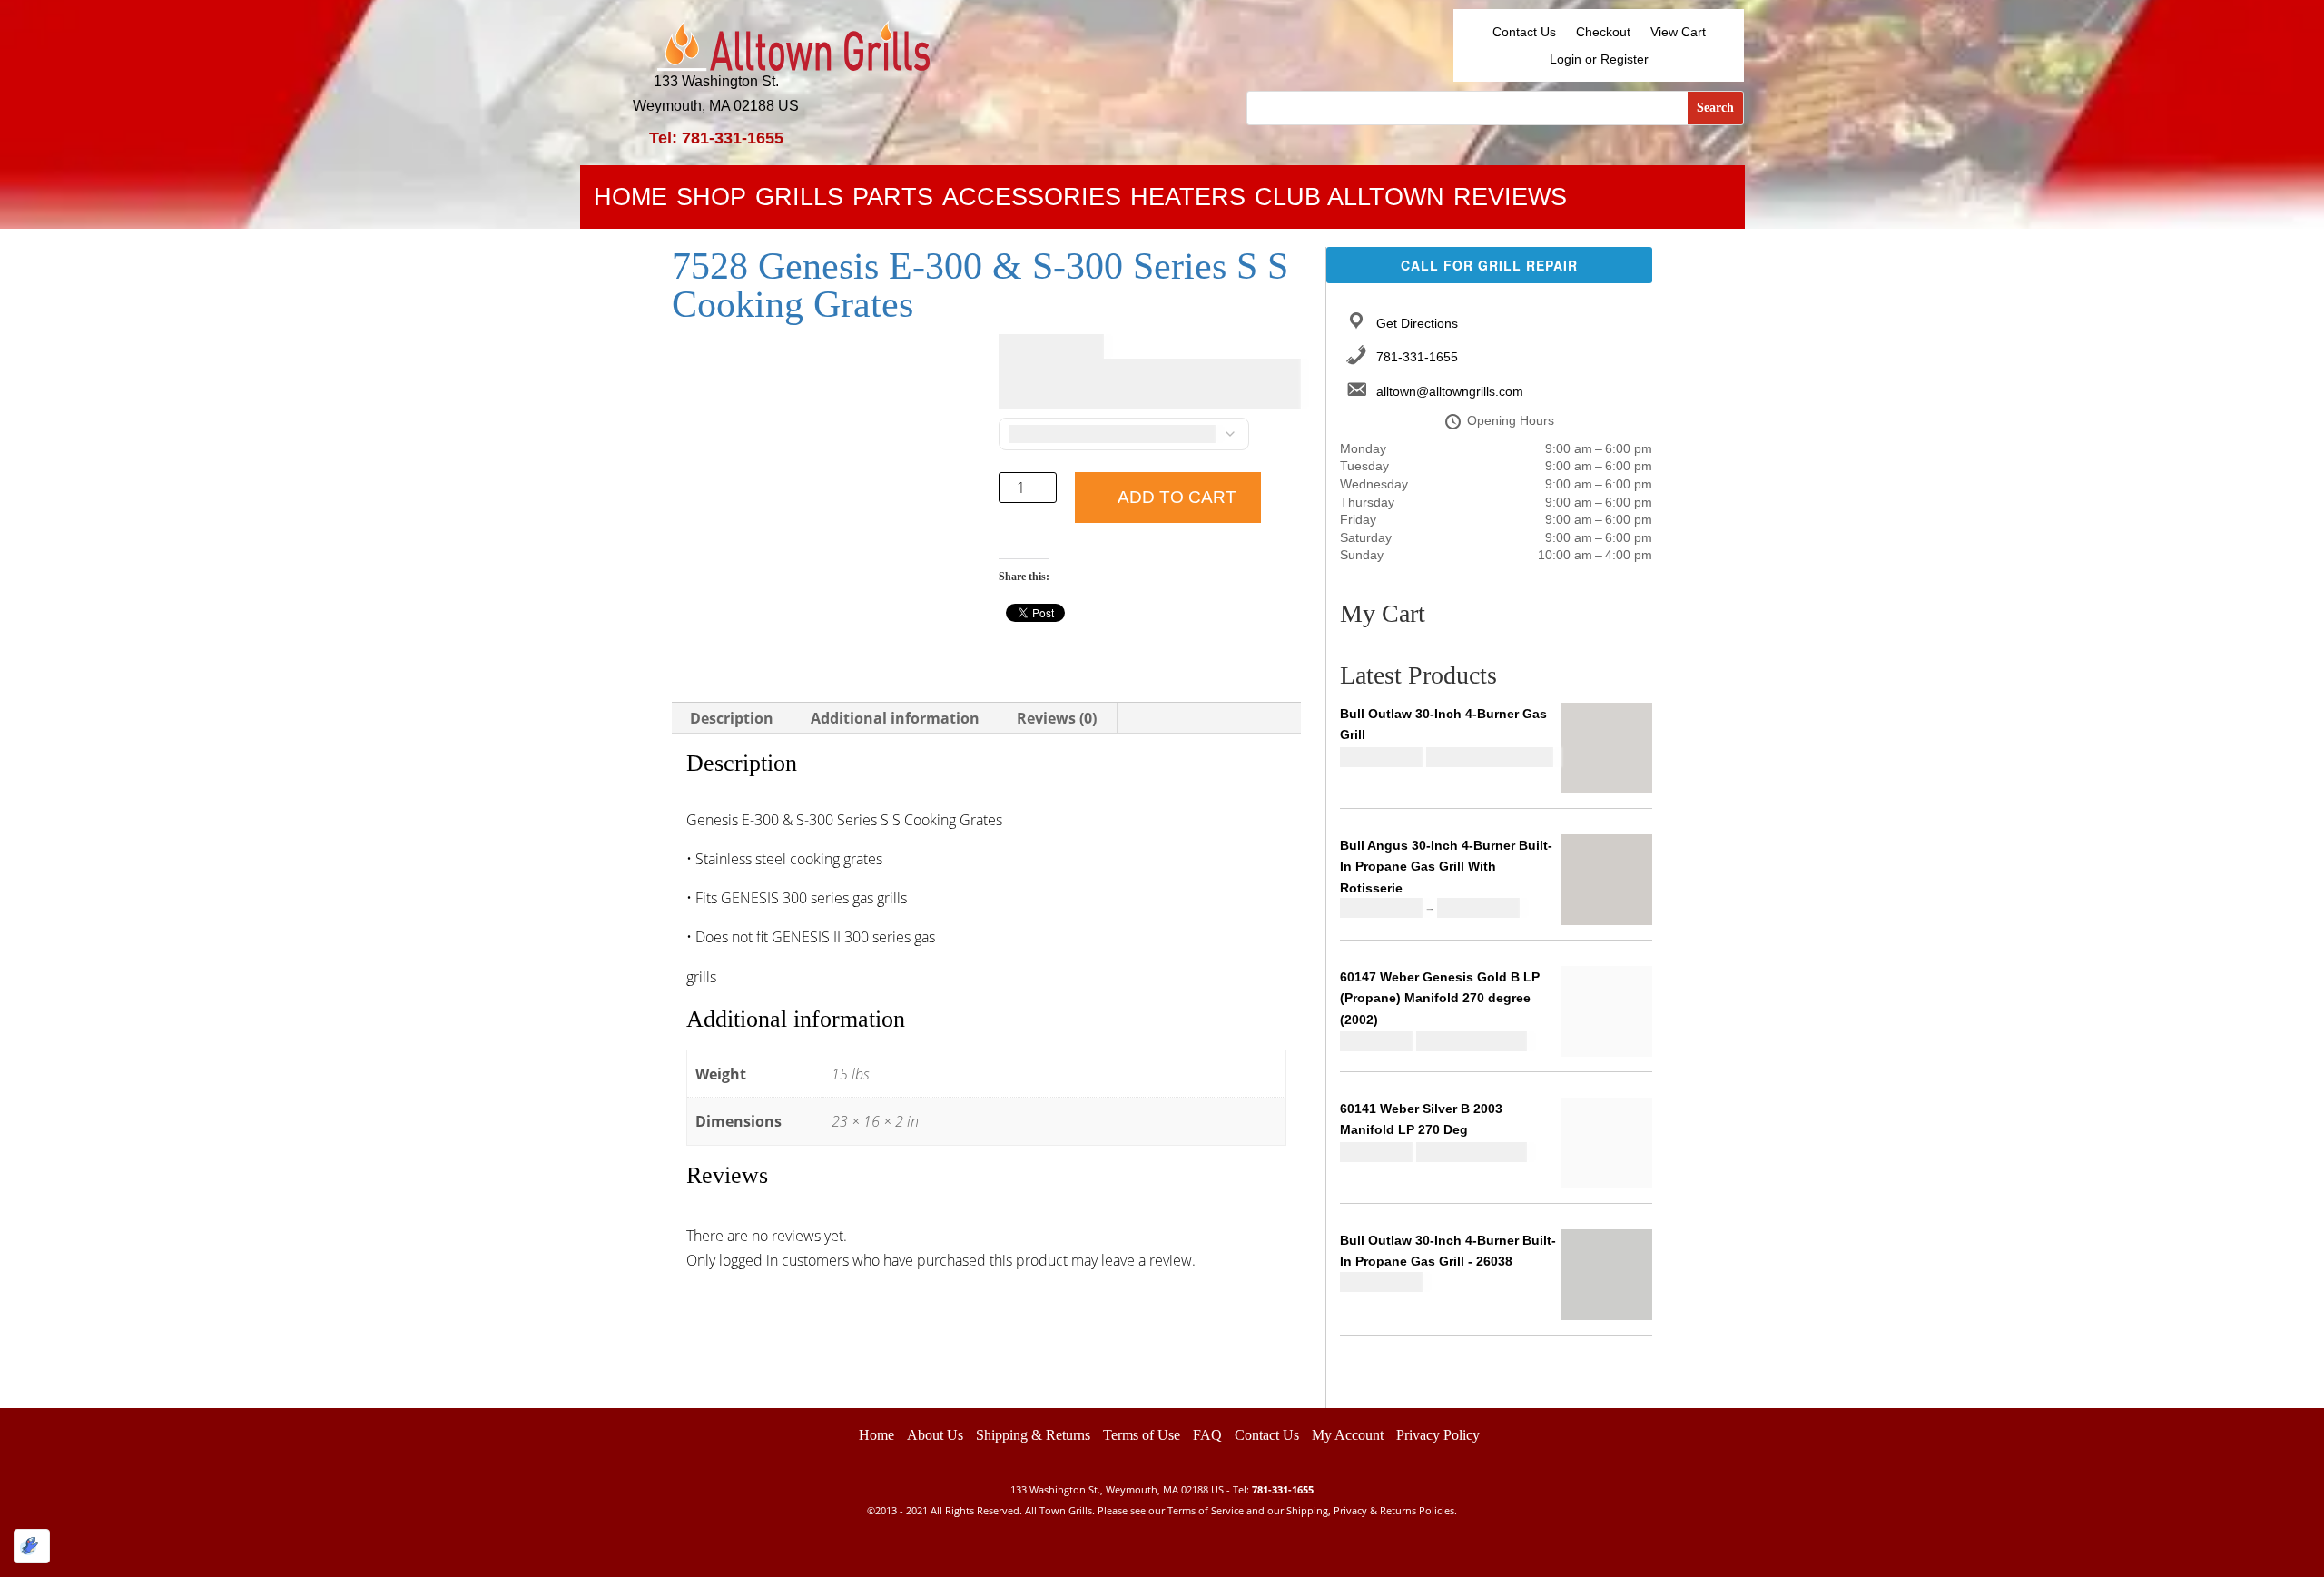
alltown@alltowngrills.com (1450, 391)
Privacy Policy (1438, 1435)
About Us (935, 1435)
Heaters (1188, 201)
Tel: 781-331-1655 (716, 138)
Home (630, 201)
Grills (799, 201)
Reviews (1510, 201)
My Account (1348, 1435)
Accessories (1032, 201)
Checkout (1603, 32)
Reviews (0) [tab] (1057, 718)
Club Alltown (1349, 201)
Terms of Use (1142, 1435)
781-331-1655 (1417, 357)
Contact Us (1524, 32)
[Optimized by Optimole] (32, 1546)
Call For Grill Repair (1489, 265)
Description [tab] (732, 718)
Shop (711, 201)
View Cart (1678, 32)
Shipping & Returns (1033, 1435)
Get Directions (1417, 323)
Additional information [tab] (895, 718)
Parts (893, 201)
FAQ (1207, 1435)
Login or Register (1599, 59)
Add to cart (1177, 497)
